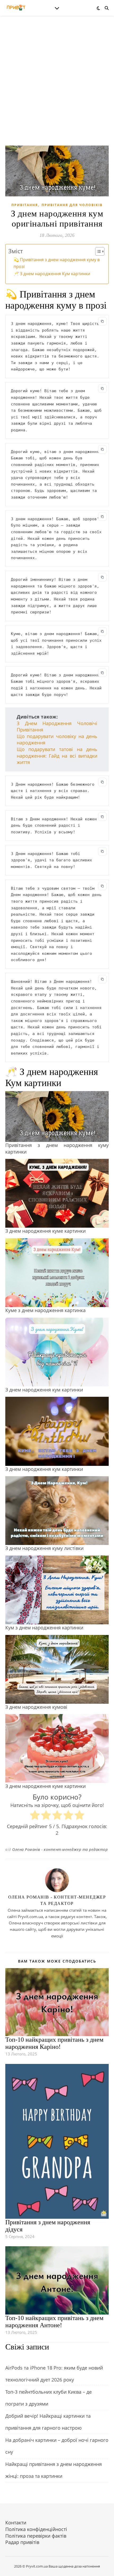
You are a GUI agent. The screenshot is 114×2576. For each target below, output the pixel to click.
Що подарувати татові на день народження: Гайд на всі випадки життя (57, 756)
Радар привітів (22, 2542)
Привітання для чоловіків (72, 205)
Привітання (25, 205)
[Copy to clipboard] (102, 321)
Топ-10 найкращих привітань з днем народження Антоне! (54, 2322)
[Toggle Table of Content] (97, 251)
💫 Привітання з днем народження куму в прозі (57, 263)
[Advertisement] (57, 86)
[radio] (35, 1816)
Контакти (16, 2523)
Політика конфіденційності (36, 2529)
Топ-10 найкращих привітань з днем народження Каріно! (54, 2043)
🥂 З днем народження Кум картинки (52, 274)
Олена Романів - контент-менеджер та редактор (60, 1849)
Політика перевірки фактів (36, 2536)
